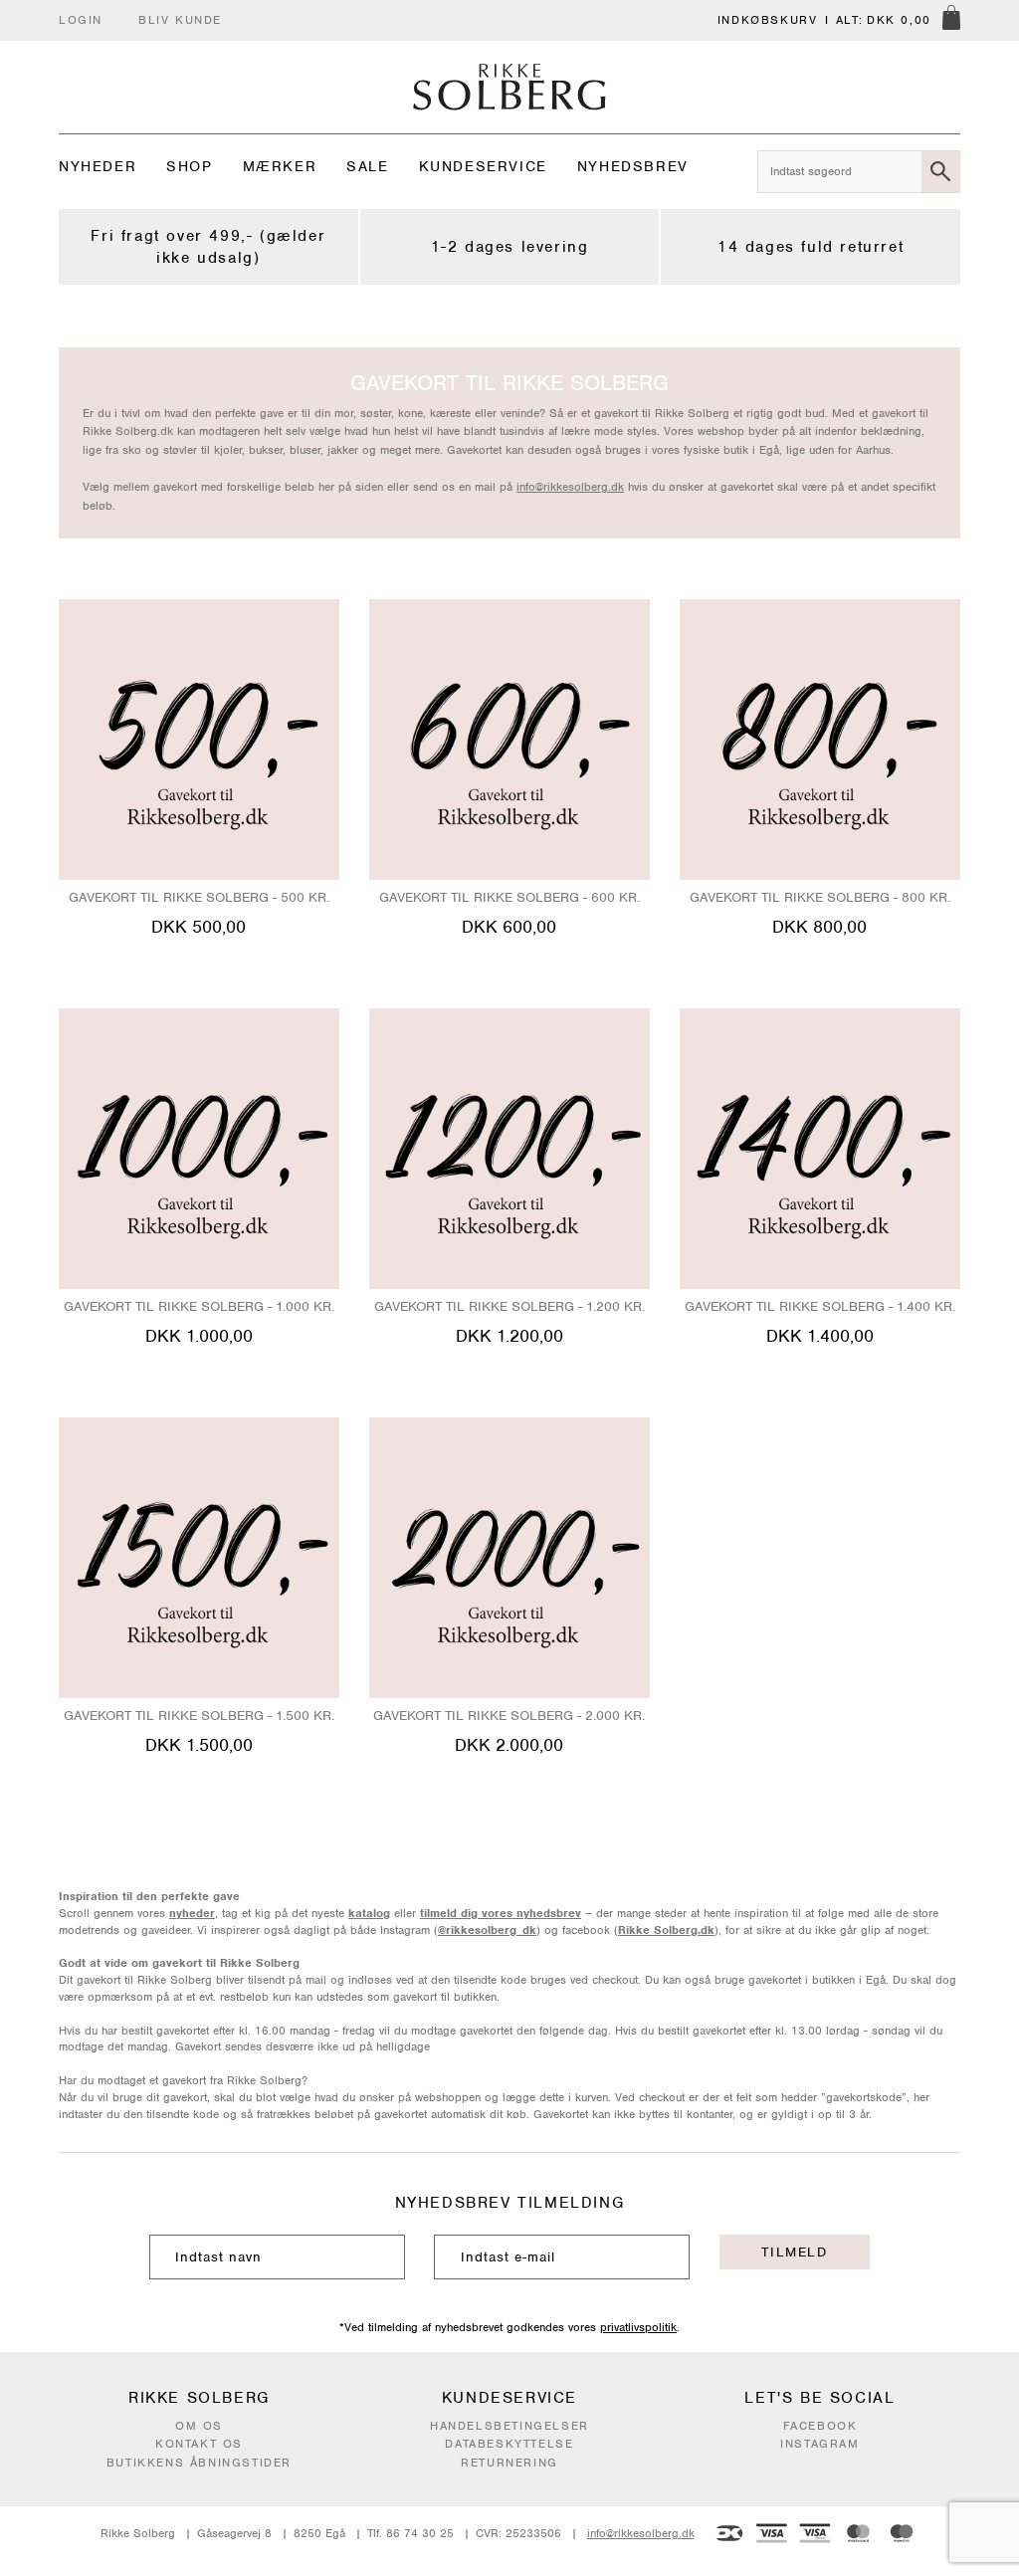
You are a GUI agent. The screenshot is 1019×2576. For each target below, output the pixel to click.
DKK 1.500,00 (199, 1745)
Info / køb (199, 963)
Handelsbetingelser (509, 2426)
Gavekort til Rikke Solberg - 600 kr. (509, 897)
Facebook (820, 2426)
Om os (199, 2426)
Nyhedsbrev (633, 166)
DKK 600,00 (509, 927)
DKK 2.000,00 (509, 1745)
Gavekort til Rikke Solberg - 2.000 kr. (509, 1716)
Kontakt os (199, 2444)
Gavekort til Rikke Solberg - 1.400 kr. (820, 1306)
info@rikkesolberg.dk (570, 487)
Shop (189, 166)
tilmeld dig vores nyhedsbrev (501, 1913)
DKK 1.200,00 (509, 1336)
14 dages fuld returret (811, 247)
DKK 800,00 (819, 927)
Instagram (819, 2444)
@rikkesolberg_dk (487, 1930)
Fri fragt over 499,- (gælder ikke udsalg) (208, 247)
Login (81, 20)
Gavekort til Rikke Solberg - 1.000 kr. (199, 1306)
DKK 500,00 (199, 927)
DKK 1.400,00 (820, 1336)
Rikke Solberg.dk (666, 1930)
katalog (369, 1913)
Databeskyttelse (509, 2444)
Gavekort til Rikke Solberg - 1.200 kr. (509, 1306)
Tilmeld (794, 2252)
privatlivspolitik (638, 2327)
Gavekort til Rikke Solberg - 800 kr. (820, 897)
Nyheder (98, 166)
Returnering (509, 2463)
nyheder (192, 1913)
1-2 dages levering (510, 247)
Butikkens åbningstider (199, 2463)
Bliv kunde (180, 20)
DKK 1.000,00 (199, 1336)
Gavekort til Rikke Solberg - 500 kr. (199, 897)
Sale (367, 166)
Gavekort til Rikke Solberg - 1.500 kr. (199, 1716)
